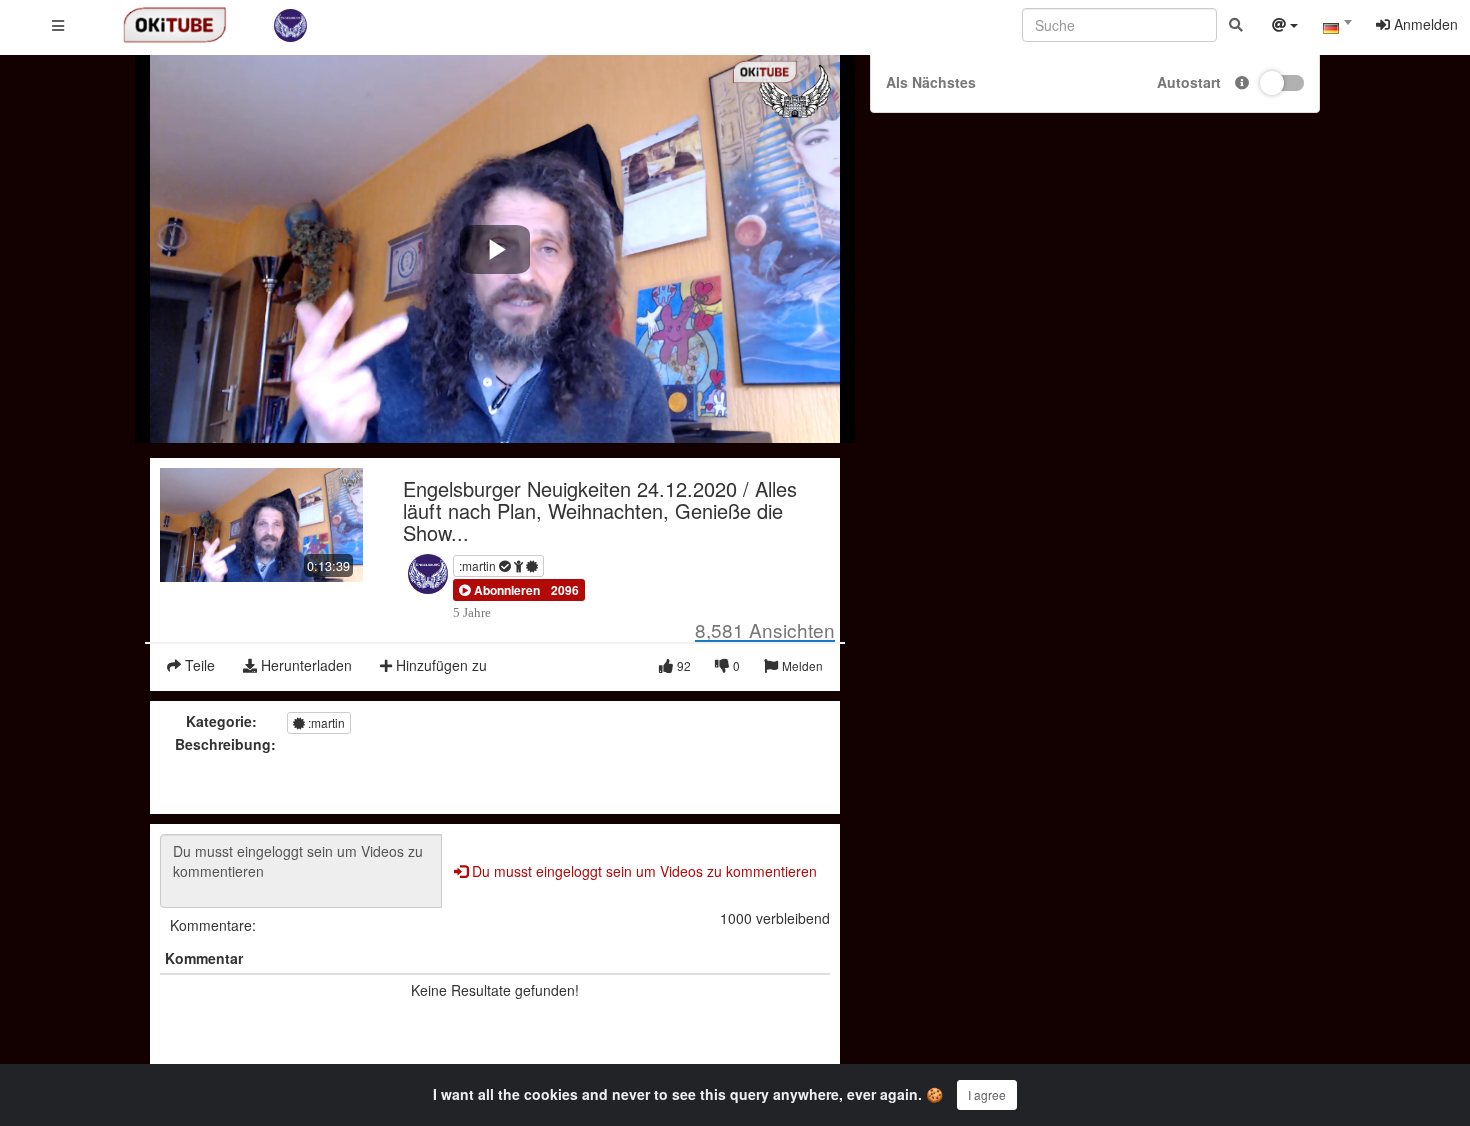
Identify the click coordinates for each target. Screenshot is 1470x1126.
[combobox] (1337, 29)
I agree (987, 1094)
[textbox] (1337, 28)
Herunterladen (304, 665)
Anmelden (1424, 24)
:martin (479, 565)
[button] (499, 590)
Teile (198, 665)
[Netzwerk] (1285, 27)
